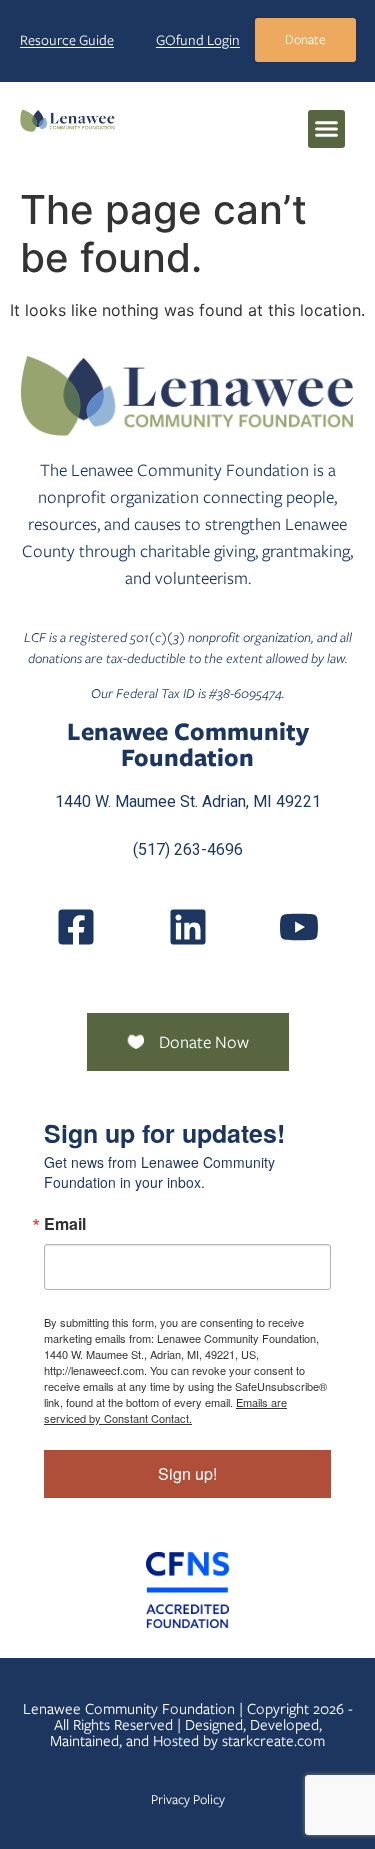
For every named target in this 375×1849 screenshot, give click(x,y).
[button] (327, 129)
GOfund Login (198, 40)
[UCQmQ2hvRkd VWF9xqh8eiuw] (299, 927)
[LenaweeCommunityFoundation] (76, 927)
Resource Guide (67, 40)
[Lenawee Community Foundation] (67, 119)
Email (65, 1224)
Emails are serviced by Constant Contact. (165, 1410)
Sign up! (187, 1473)
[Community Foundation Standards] (187, 1590)
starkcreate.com (273, 1741)
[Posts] (188, 927)
